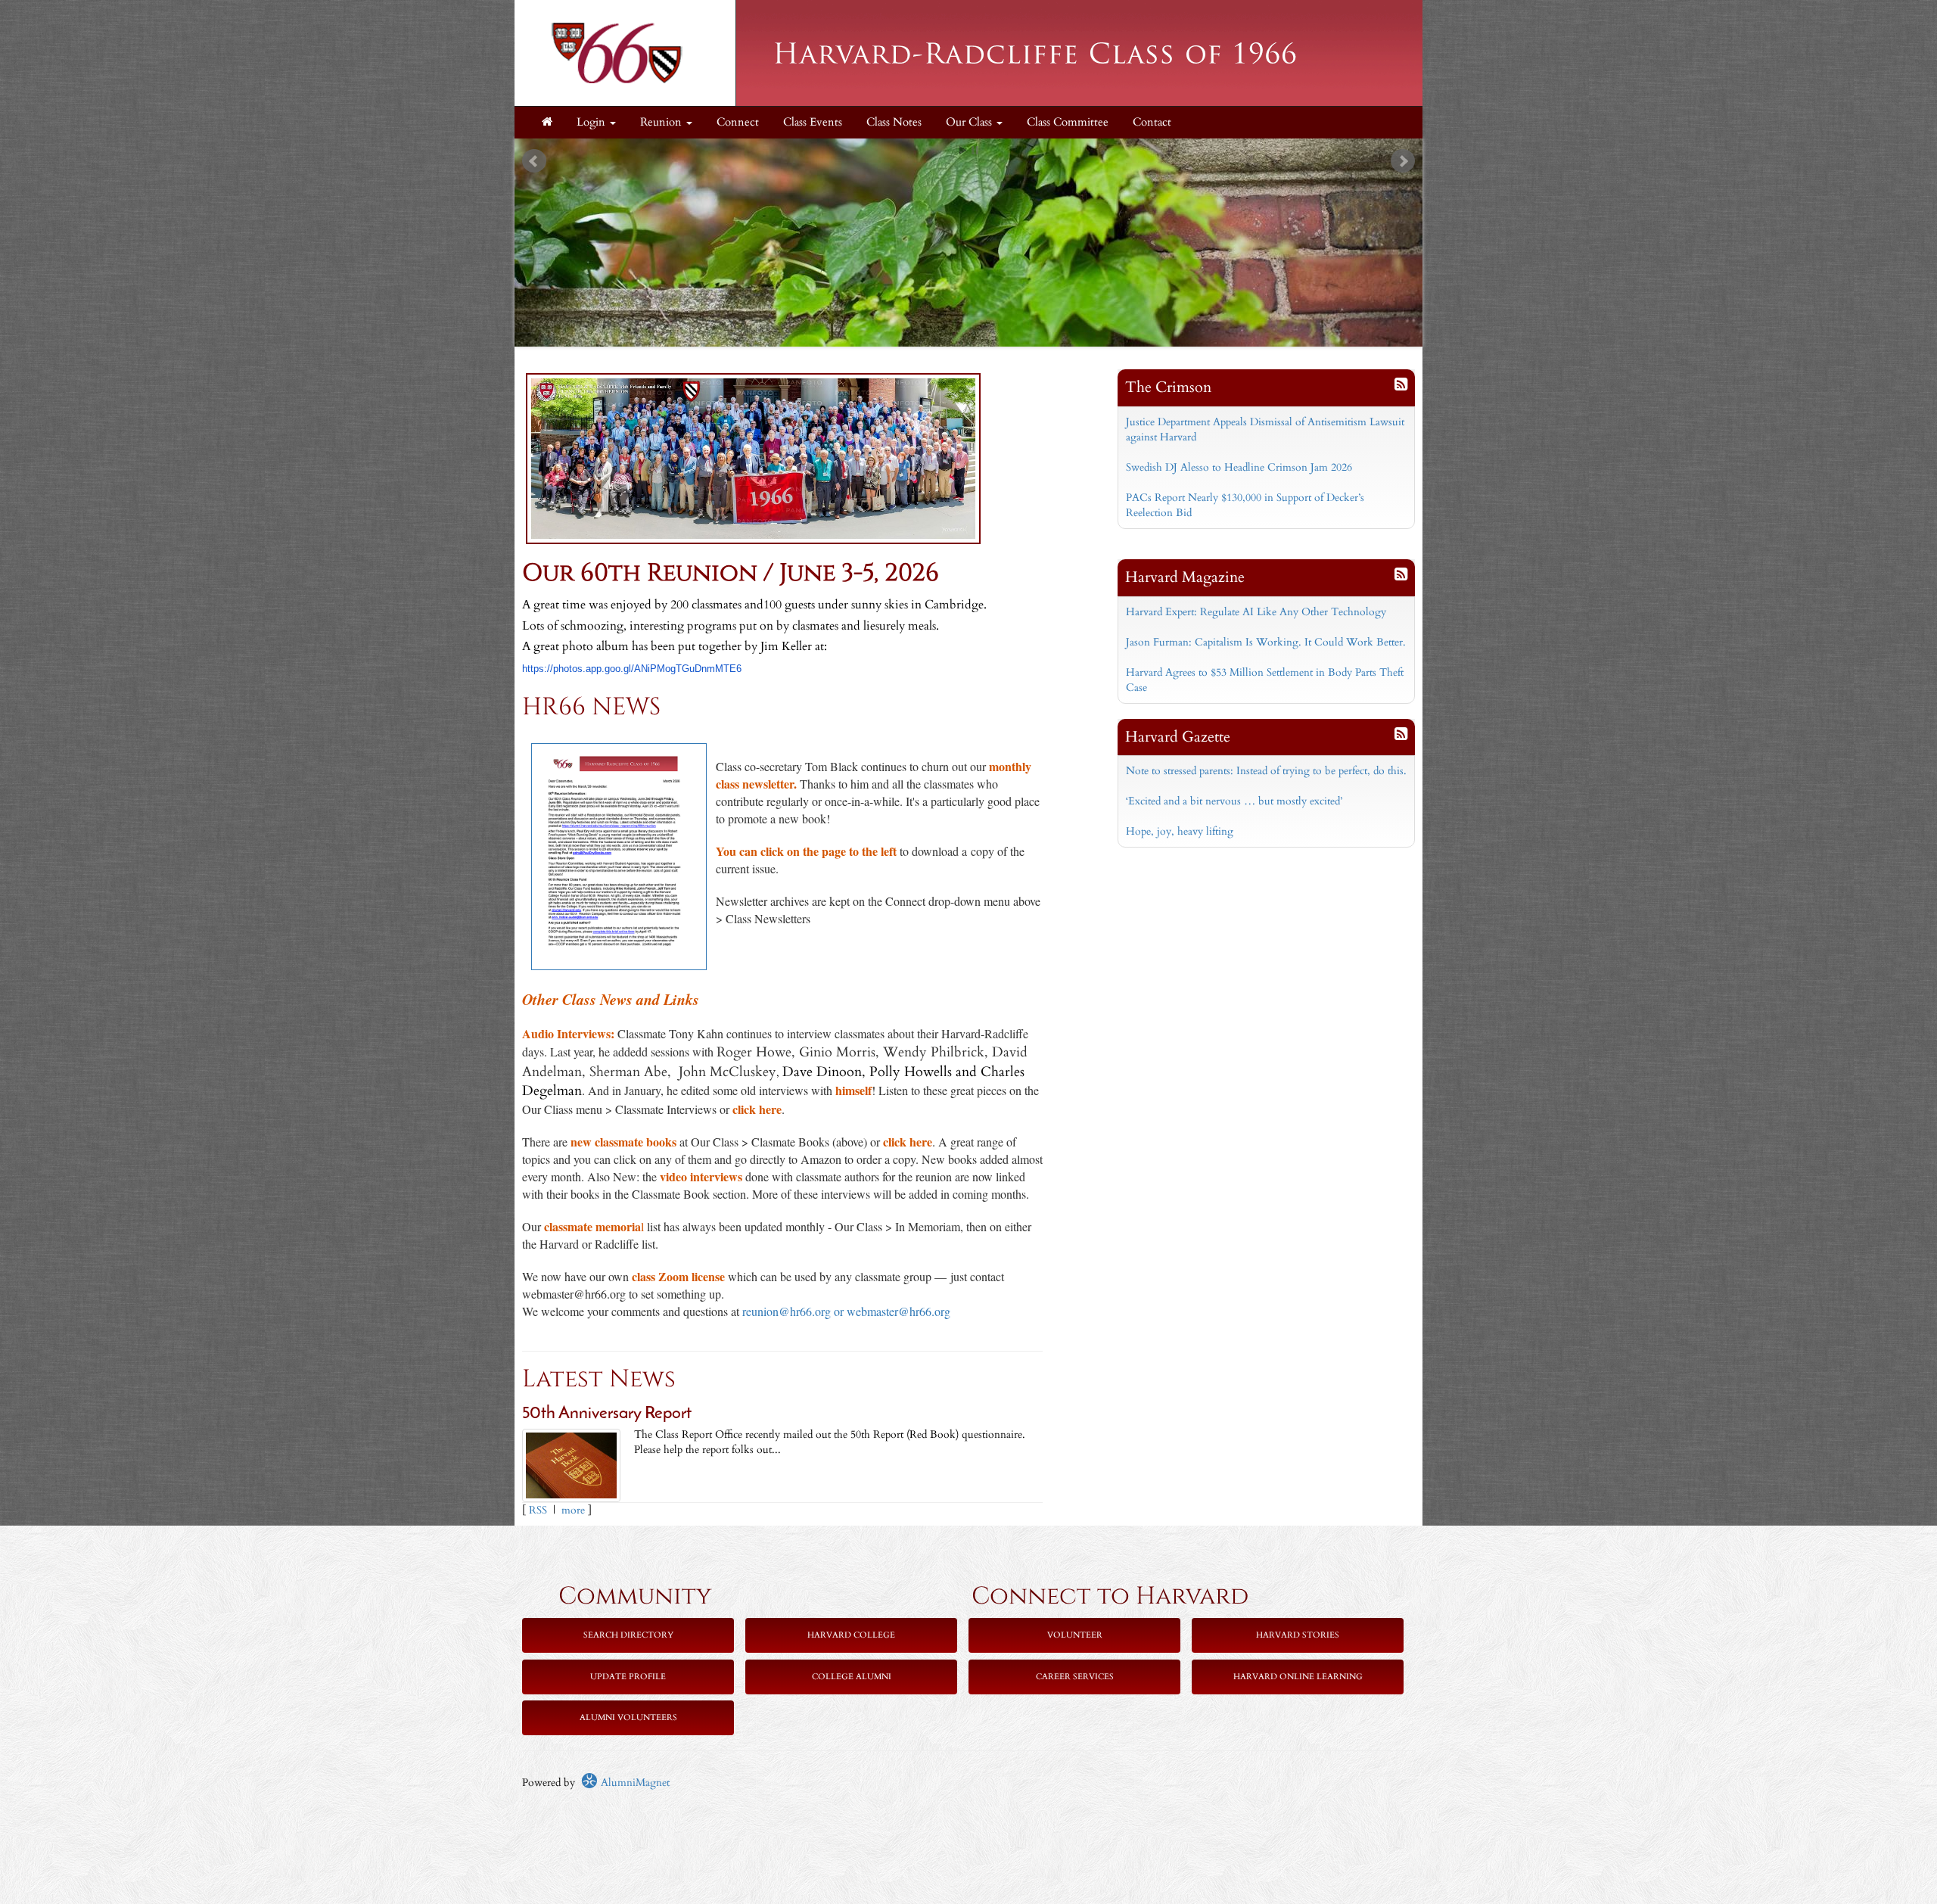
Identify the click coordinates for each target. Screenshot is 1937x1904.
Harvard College (851, 1635)
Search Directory (628, 1635)
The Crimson (1168, 387)
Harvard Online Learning (1298, 1677)
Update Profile (628, 1677)
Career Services (1075, 1677)
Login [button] (592, 122)
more (573, 1510)
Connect (738, 122)
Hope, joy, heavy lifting (1180, 831)
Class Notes (894, 122)
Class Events (813, 122)
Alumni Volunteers (628, 1717)
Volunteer (1075, 1635)
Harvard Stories (1298, 1635)
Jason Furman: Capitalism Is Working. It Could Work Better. (1266, 642)
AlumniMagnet (634, 1783)
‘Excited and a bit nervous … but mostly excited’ (1234, 801)
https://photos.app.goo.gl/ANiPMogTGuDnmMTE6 (632, 669)
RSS (538, 1510)
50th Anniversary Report (607, 1414)
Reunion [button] (662, 122)
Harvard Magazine (1185, 577)
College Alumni (852, 1677)
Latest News (599, 1379)
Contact (1152, 122)
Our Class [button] (970, 122)
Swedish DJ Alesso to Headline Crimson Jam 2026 (1239, 467)
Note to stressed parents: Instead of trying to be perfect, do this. (1266, 771)
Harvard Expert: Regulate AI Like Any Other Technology (1256, 612)
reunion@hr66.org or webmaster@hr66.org (846, 1311)
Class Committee (1068, 122)
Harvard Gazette (1178, 737)
